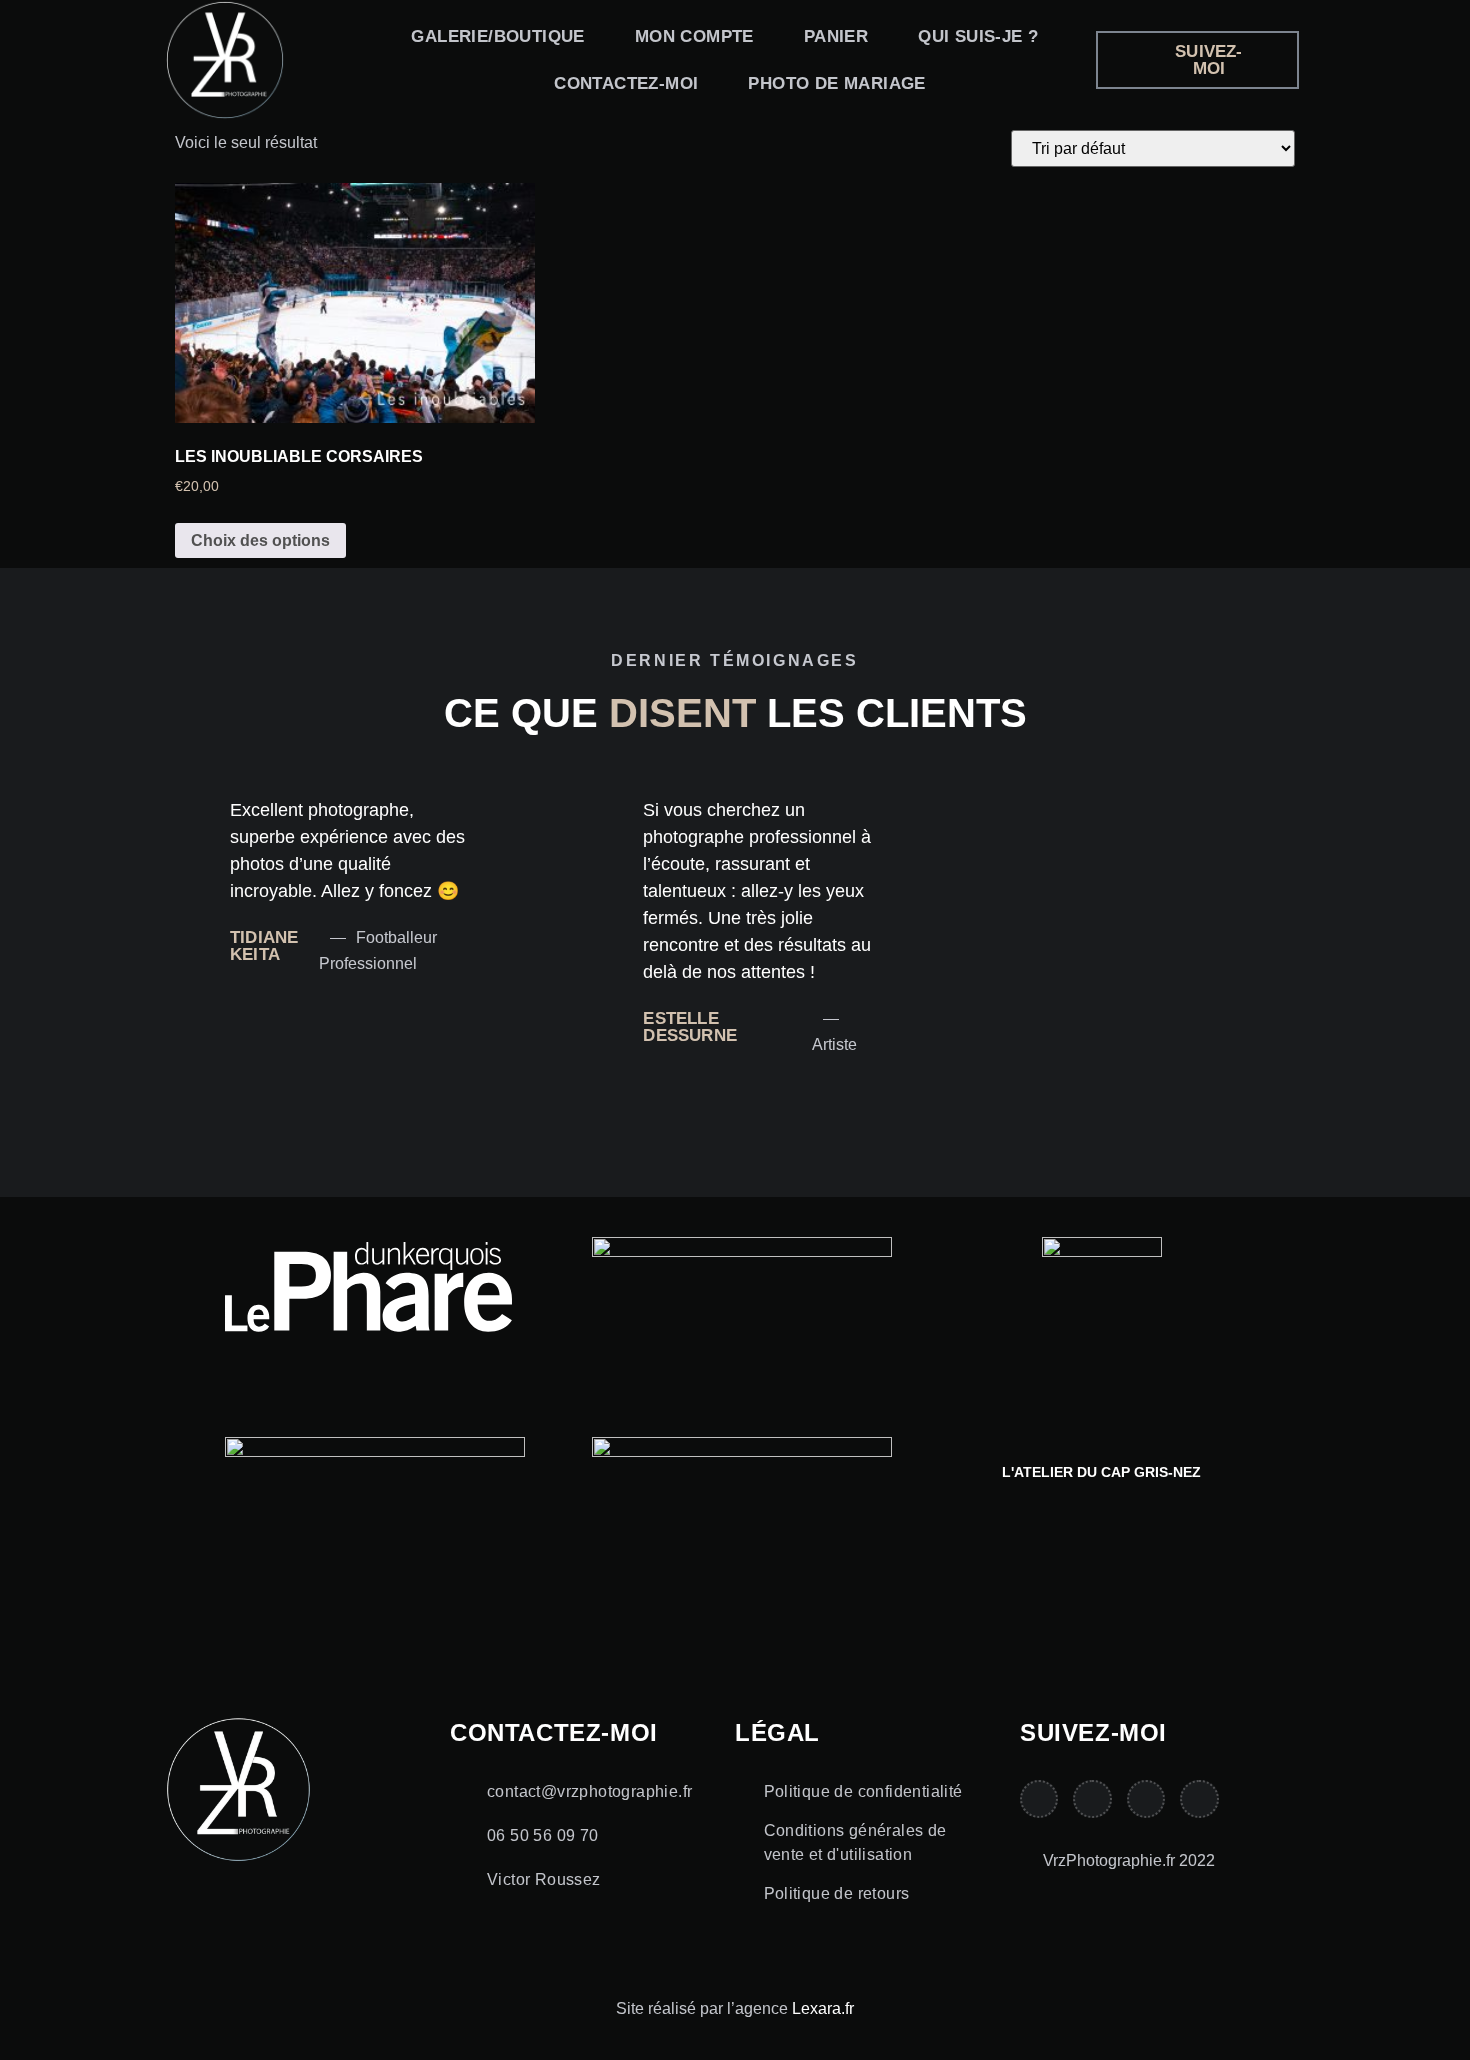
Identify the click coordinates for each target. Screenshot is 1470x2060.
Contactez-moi (554, 1732)
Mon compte (694, 36)
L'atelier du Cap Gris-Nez (1101, 1472)
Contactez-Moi (626, 83)
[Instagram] (1092, 1799)
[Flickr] (1199, 1799)
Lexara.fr (823, 2008)
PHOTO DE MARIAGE (836, 83)
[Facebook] (1146, 1799)
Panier (836, 36)
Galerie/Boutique (497, 36)
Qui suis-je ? (978, 36)
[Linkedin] (1039, 1799)
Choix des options (260, 540)
